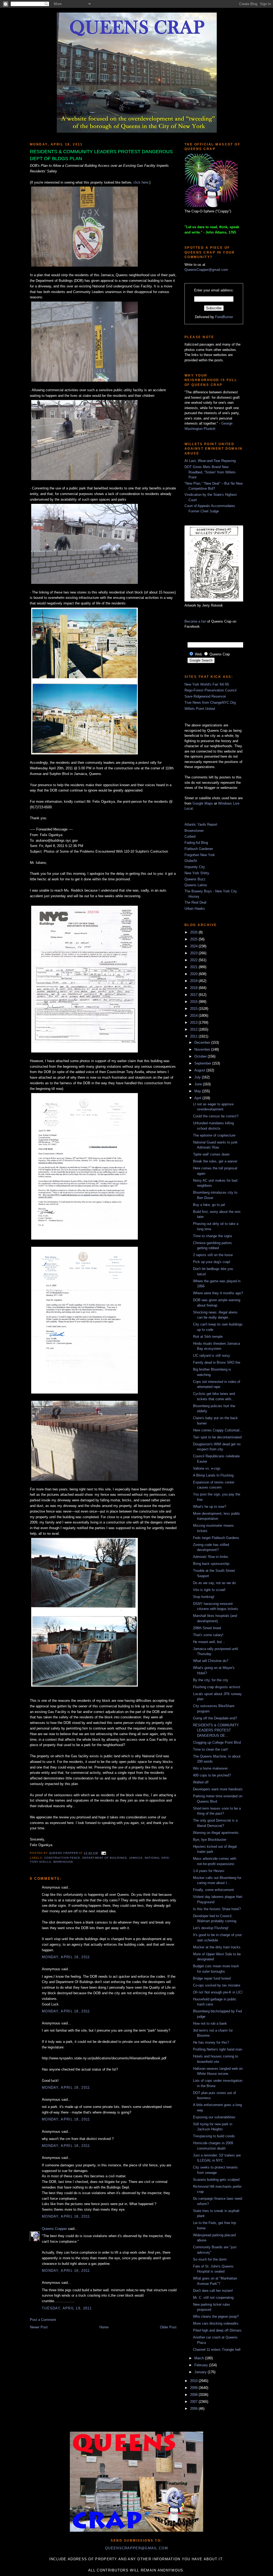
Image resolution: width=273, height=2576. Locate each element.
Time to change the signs (213, 1236)
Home (104, 2327)
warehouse (63, 1862)
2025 (194, 939)
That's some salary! (208, 1635)
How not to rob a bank (210, 2023)
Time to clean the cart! (210, 1749)
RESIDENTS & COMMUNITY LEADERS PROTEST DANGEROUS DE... (216, 1730)
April (198, 1098)
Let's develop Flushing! (211, 1928)
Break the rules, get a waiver (215, 1161)
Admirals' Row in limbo (210, 1557)
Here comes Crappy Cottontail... (218, 1430)
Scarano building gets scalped (216, 2180)
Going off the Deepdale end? (215, 1718)
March (200, 2358)
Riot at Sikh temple (208, 1337)
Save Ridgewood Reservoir (205, 696)
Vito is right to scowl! (209, 1590)
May (198, 1091)
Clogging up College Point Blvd (217, 1742)
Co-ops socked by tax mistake (217, 1985)
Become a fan (195, 621)
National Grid (157, 1858)
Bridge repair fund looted (212, 1978)
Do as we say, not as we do (214, 1583)
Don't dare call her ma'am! (213, 2291)
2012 (194, 1029)
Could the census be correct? (216, 1116)
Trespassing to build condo (214, 2136)
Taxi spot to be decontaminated (217, 1437)
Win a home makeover (210, 1768)
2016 (194, 1002)
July (198, 1077)
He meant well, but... (209, 1642)
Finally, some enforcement (213, 1890)
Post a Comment (43, 2320)
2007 (194, 2402)
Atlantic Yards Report (201, 824)
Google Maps (203, 803)
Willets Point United (200, 709)
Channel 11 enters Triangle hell (217, 2350)
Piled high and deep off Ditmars (217, 2330)
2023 (194, 953)
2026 (194, 932)
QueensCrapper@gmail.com (206, 270)
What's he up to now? (210, 1507)
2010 (194, 2381)
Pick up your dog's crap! (212, 1262)
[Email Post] (103, 1853)
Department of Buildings (105, 1858)
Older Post (168, 2327)
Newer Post (39, 2327)
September (203, 1063)
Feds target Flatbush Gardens (216, 1538)
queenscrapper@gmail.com (136, 2548)
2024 (194, 946)
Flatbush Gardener (199, 849)
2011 (194, 1036)
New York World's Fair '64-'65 (207, 684)
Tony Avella (41, 1862)
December (203, 1042)
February (202, 2365)
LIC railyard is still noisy (212, 1356)
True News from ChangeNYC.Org (210, 703)
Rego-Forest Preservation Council (210, 690)
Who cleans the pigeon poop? (216, 2316)
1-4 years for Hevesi (209, 1871)
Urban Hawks (195, 909)
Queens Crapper (64, 1853)
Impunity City (195, 867)
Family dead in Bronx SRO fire (217, 1362)
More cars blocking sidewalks (216, 2323)
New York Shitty (197, 873)
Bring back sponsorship (211, 1564)
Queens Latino (196, 885)
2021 (194, 967)
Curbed (190, 836)
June (199, 1084)
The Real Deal (195, 902)
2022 (194, 960)
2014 (194, 1016)
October (201, 1056)
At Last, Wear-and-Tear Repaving (210, 461)
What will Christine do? (211, 1661)
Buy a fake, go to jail (209, 1205)
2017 (194, 995)
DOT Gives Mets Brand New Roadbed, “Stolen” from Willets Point (210, 472)
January (201, 2372)
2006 (194, 2409)
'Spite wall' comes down (211, 1154)
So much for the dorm (210, 2259)
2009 (194, 2388)
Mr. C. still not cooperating (213, 2298)
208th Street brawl (207, 1628)
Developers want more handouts (218, 1789)
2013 (194, 1022)
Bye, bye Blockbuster (210, 1840)
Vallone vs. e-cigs (207, 1468)
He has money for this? (211, 2042)
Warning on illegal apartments (216, 1833)
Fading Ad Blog (196, 843)
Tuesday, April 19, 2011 (67, 2308)
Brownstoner (194, 831)
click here (141, 182)
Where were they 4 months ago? (218, 1293)
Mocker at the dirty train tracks (217, 1947)
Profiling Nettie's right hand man (218, 2049)
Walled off (201, 1782)
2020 (194, 974)
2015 (194, 1009)
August (200, 1070)
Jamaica (136, 1858)
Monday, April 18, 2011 (66, 1957)
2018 (194, 988)
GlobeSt (191, 861)
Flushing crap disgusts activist (217, 1687)
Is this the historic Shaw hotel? (217, 1909)
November (203, 1049)
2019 (194, 981)
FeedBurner (224, 317)
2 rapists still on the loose (213, 1255)
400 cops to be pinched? (212, 1775)
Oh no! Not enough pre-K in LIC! (218, 1992)
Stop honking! (204, 1597)
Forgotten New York (200, 855)
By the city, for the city (211, 1680)
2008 (194, 2395)
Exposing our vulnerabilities (214, 2117)
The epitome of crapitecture (214, 1135)
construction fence (62, 1858)
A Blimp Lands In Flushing (213, 1475)
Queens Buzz (195, 879)
